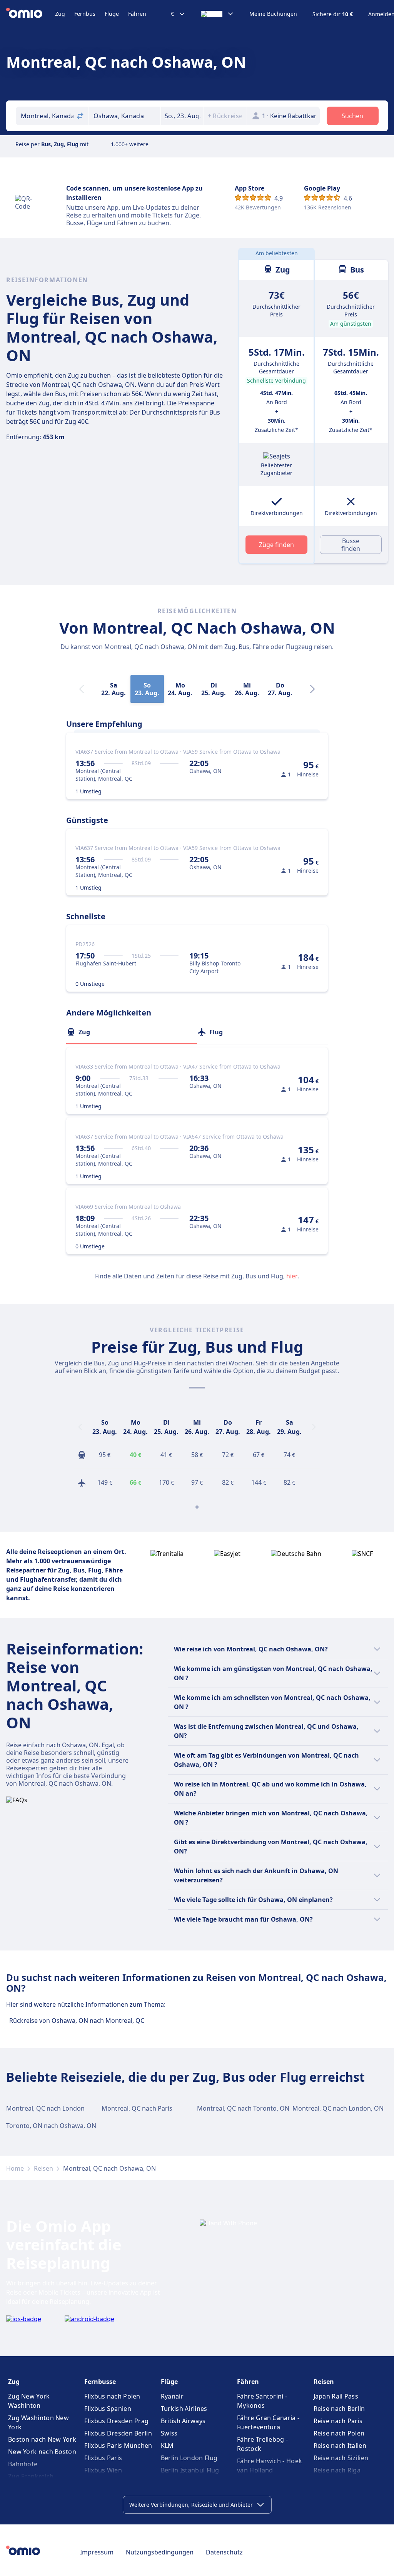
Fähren (137, 14)
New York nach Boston (42, 2452)
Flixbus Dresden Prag (116, 2421)
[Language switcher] (217, 14)
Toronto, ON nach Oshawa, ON (51, 2126)
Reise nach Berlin (339, 2409)
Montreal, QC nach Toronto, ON (243, 2108)
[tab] (132, 1032)
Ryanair (172, 2396)
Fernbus (85, 14)
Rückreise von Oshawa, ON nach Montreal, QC (77, 2021)
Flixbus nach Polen (112, 2396)
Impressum (97, 2552)
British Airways (183, 2421)
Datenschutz (224, 2552)
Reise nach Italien (340, 2446)
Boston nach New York (42, 2439)
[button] (182, 116)
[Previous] (80, 1427)
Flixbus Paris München (118, 2446)
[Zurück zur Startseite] (31, 14)
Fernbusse (100, 2382)
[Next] (312, 689)
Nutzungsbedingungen (160, 2552)
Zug (60, 14)
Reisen (43, 2168)
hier (292, 1276)
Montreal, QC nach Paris (137, 2108)
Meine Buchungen (273, 14)
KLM (167, 2446)
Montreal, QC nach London (45, 2108)
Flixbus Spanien (108, 2409)
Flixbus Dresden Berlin (118, 2433)
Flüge (112, 14)
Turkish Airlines (184, 2409)
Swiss (169, 2433)
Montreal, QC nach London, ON (338, 2108)
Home (15, 2168)
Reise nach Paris (338, 2421)
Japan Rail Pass (336, 2396)
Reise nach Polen (339, 2433)
